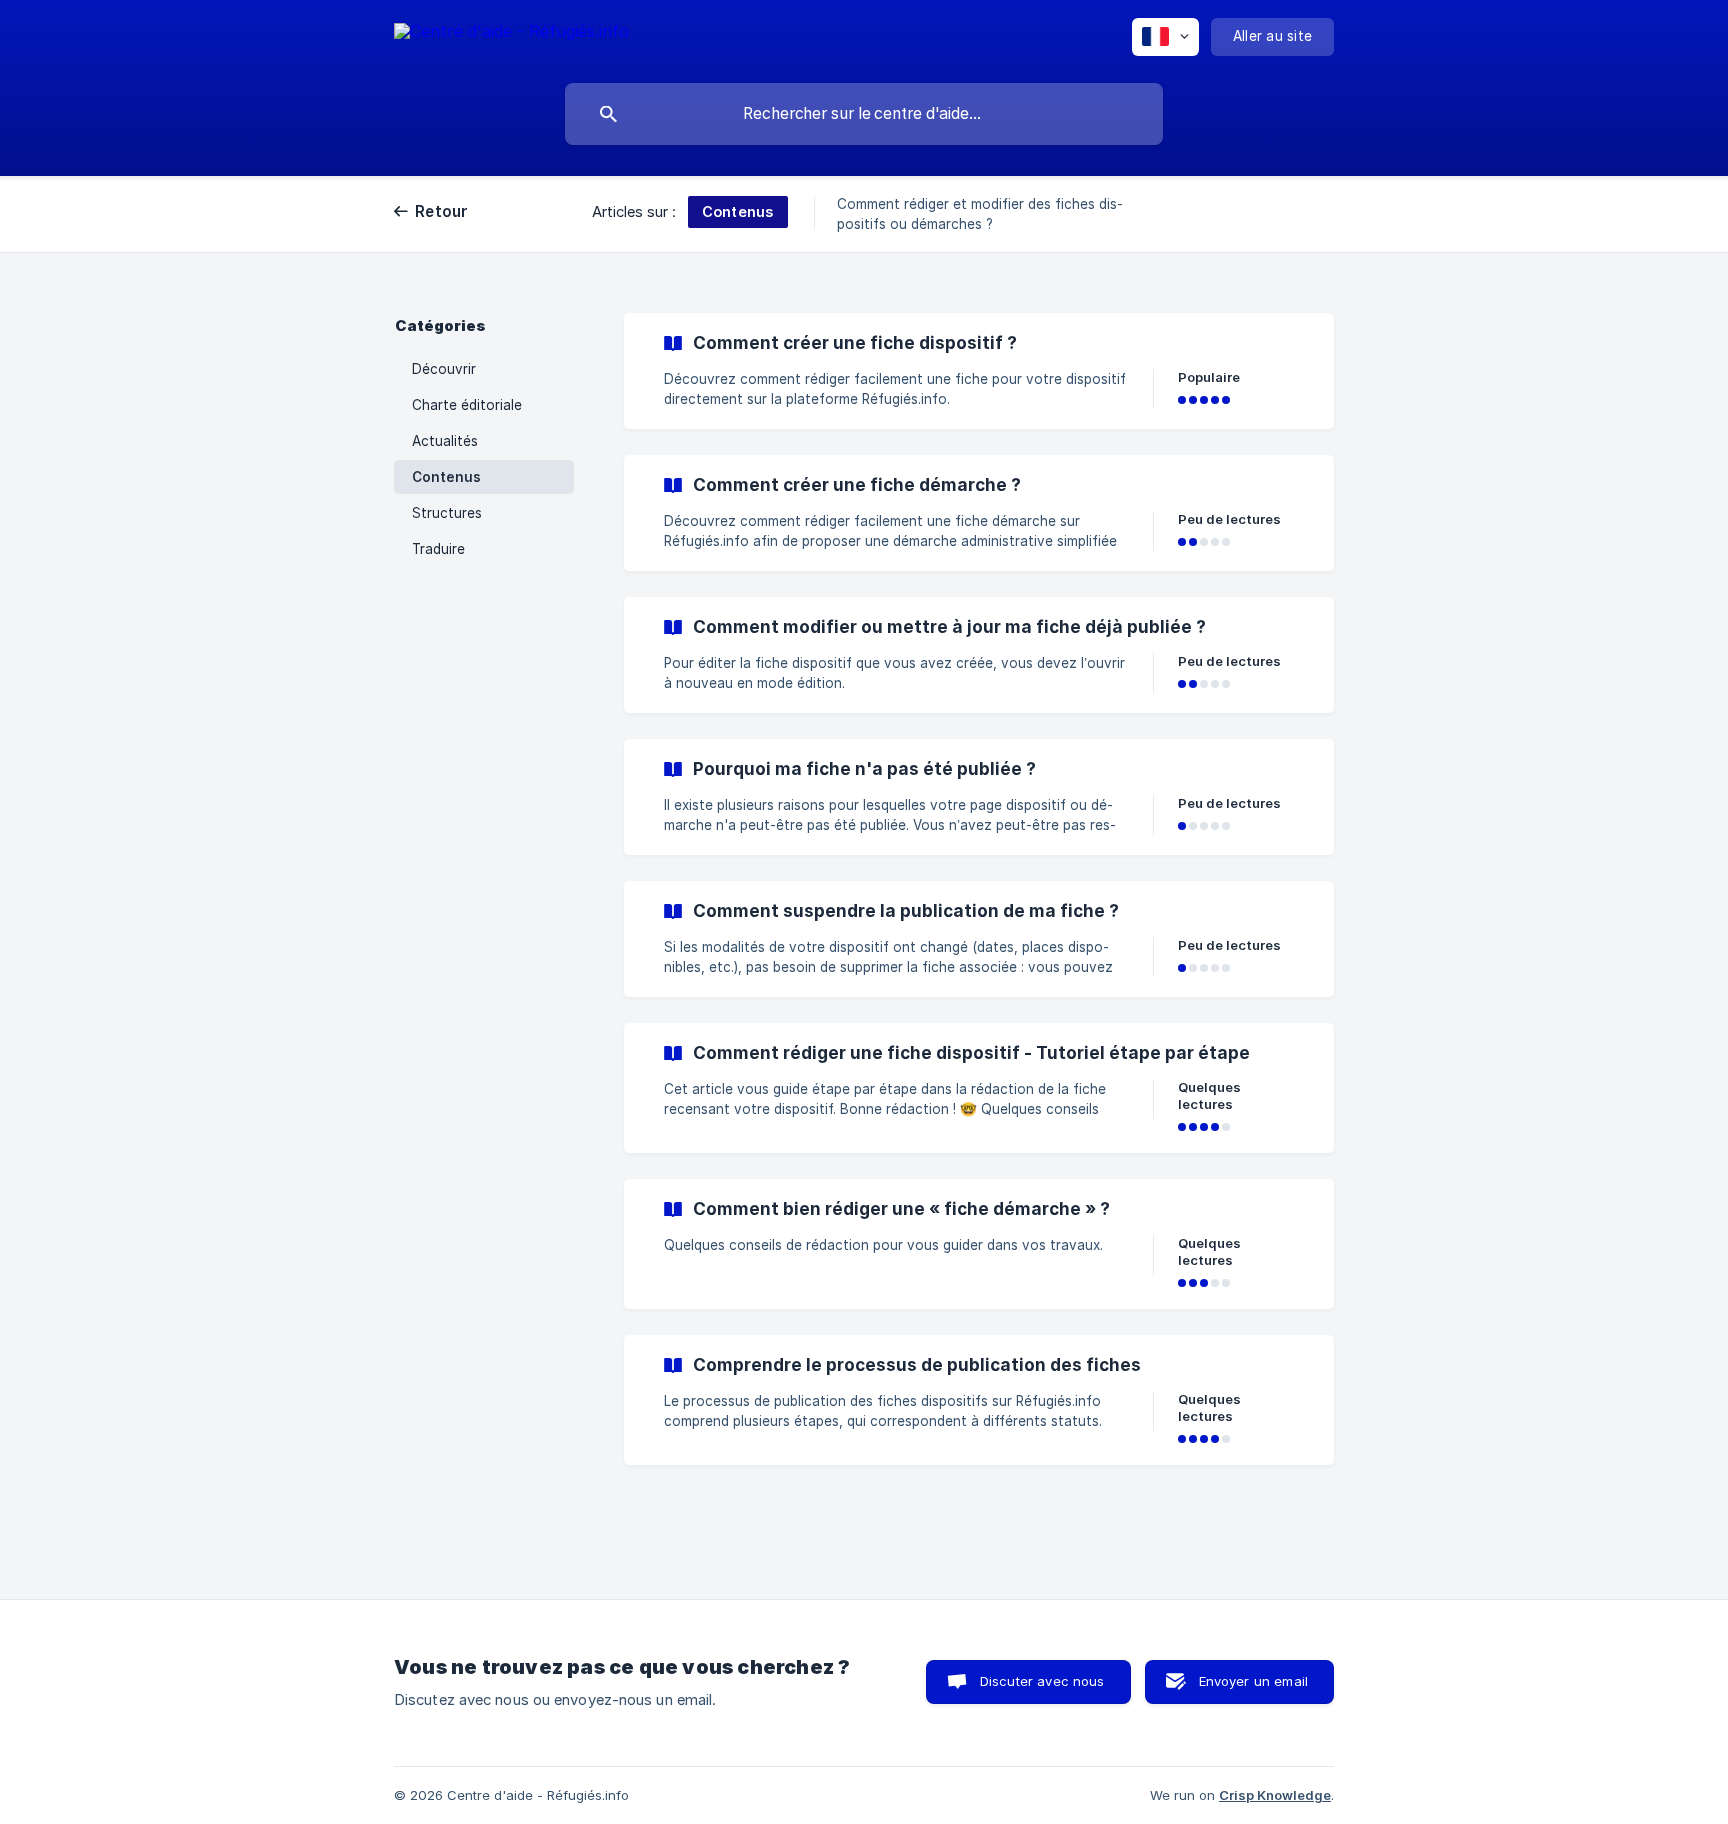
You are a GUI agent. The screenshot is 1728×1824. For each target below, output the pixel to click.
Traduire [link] (438, 549)
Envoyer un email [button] (1253, 1681)
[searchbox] (864, 114)
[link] (979, 371)
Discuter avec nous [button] (1042, 1681)
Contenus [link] (446, 477)
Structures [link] (447, 513)
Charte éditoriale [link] (467, 405)
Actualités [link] (445, 441)
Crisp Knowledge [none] (1275, 1795)
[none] (511, 34)
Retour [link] (442, 211)
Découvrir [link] (444, 369)
